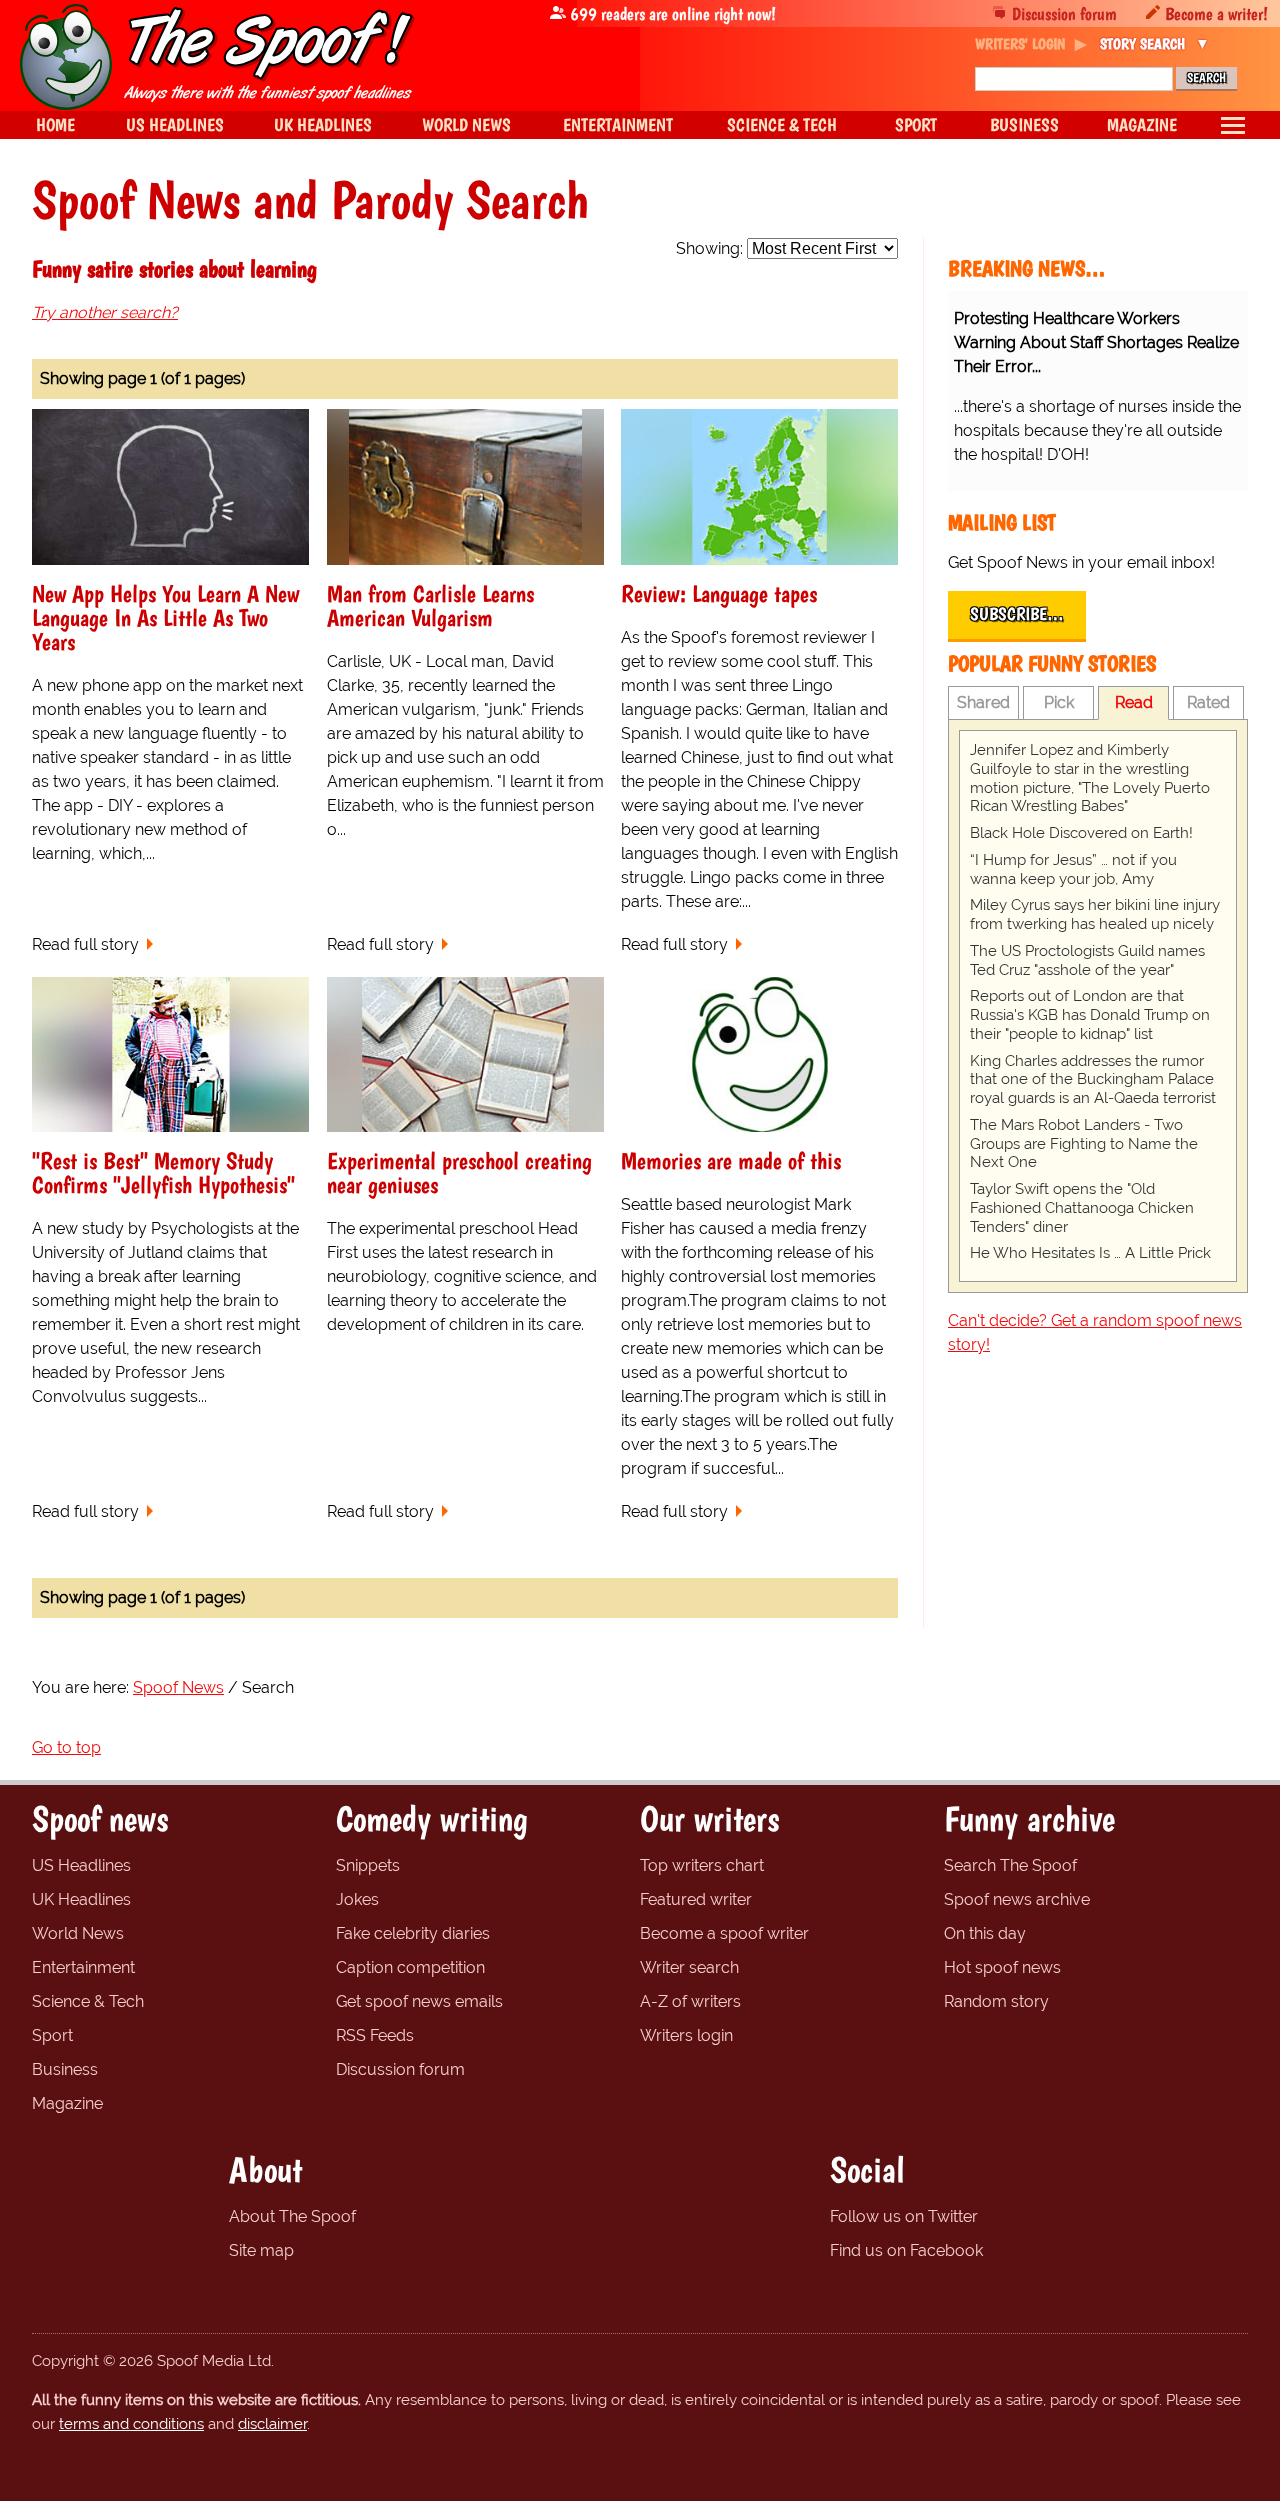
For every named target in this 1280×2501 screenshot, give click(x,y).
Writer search (689, 1967)
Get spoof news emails (419, 2001)
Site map (261, 2250)
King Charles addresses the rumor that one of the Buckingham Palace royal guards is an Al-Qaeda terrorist (1093, 1080)
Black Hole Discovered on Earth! (1081, 833)
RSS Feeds (375, 2035)
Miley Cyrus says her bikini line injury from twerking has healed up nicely (1095, 914)
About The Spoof (292, 2216)
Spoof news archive (1017, 1899)
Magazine (67, 2103)
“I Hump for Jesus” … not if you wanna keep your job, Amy (1073, 869)
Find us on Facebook (906, 2250)
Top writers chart (702, 1865)
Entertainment (83, 1967)
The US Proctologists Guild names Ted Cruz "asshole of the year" (1087, 960)
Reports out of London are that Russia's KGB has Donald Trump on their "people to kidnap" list (1090, 1015)
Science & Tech (88, 2001)
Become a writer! (1216, 13)
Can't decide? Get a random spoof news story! (1095, 1332)
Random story (996, 2001)
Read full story (85, 944)
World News (78, 1933)
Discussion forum (1064, 13)
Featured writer (696, 1899)
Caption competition (410, 1967)
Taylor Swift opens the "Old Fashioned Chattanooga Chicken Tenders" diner (1082, 1208)
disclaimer (272, 2424)
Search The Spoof (1010, 1865)
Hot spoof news (1002, 1967)
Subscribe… (1017, 614)
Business (65, 2069)
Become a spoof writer (724, 1933)
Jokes (357, 1899)
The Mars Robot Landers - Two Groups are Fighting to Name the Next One (1084, 1144)
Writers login (686, 2035)
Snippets (368, 1865)
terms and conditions (131, 2424)
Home (55, 124)
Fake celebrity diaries (413, 1933)
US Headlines (81, 1865)
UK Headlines (81, 1899)
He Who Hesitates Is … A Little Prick (1090, 1253)
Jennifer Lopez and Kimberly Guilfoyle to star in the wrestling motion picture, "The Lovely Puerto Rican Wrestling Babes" (1090, 778)
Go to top (66, 1747)
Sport (52, 2035)
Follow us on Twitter (904, 2216)
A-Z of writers (690, 2001)
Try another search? (105, 312)
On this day (985, 1933)
